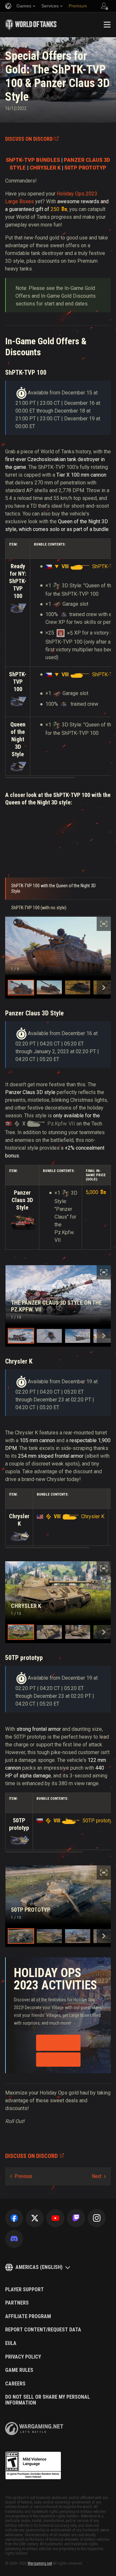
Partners (17, 2303)
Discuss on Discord (29, 139)
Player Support (24, 2290)
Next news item (99, 2176)
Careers (15, 2384)
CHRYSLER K (45, 168)
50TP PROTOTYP (85, 168)
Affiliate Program (28, 2316)
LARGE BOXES (58, 2060)
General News (48, 45)
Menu (107, 25)
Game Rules (19, 2370)
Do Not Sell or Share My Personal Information (48, 2400)
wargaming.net (34, 2429)
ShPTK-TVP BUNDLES (33, 160)
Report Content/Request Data (43, 2330)
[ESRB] (33, 2466)
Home (10, 45)
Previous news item (21, 2176)
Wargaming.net (40, 2563)
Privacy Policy (23, 2357)
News (25, 45)
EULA (11, 2343)
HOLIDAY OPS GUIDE (56, 2043)
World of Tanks (31, 25)
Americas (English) (39, 2267)
